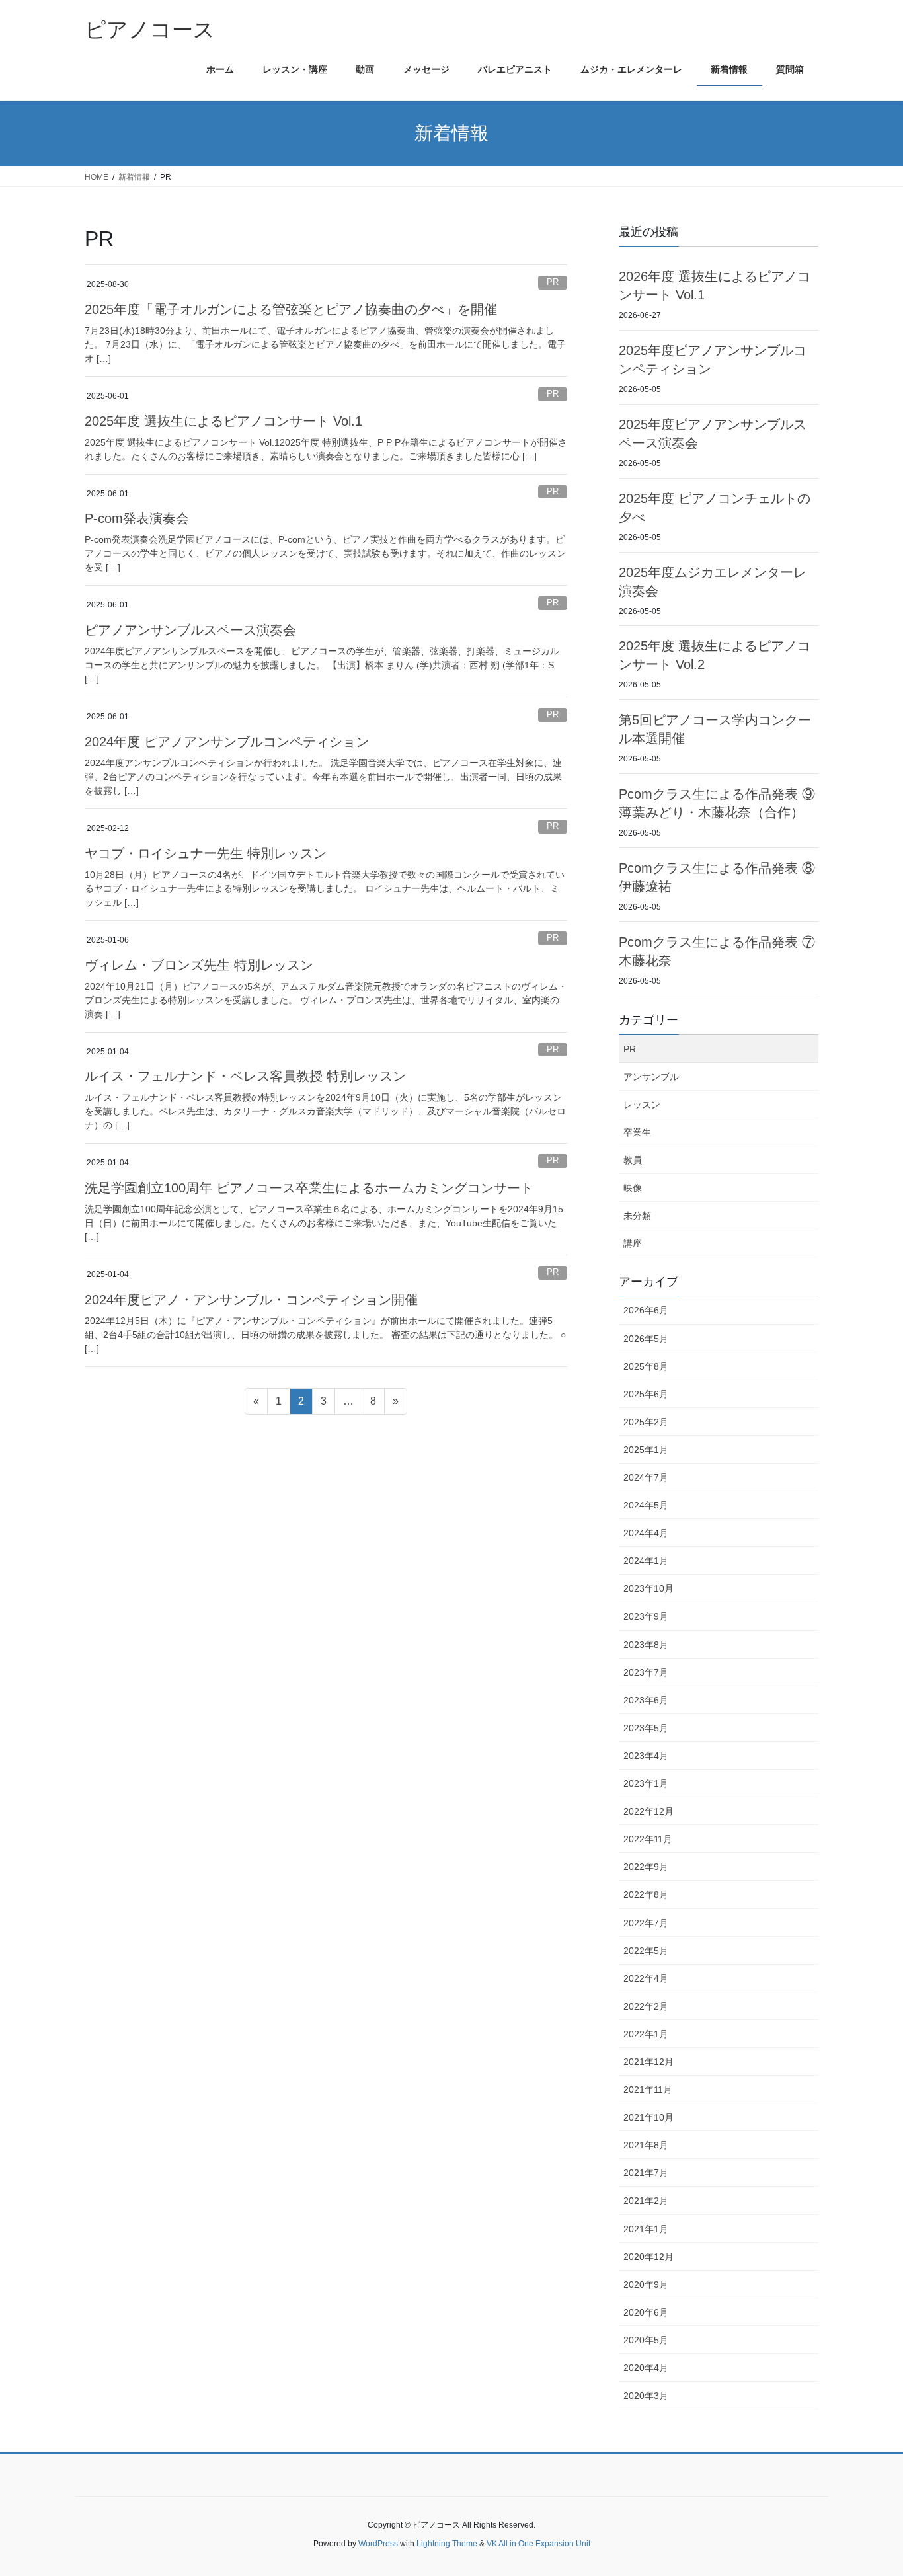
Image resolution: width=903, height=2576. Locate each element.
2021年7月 (646, 2173)
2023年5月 (646, 1728)
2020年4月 (646, 2368)
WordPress (378, 2544)
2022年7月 (646, 1923)
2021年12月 (648, 2062)
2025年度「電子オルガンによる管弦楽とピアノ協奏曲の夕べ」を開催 (291, 309)
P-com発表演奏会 (137, 518)
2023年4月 (646, 1756)
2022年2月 (646, 2006)
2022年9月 (646, 1867)
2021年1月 (646, 2229)
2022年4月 (646, 1978)
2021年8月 (646, 2145)
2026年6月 (646, 1310)
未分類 (637, 1216)
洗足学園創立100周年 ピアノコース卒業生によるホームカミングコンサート (309, 1188)
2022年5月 (646, 1951)
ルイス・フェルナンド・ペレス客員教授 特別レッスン (245, 1076)
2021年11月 (648, 2089)
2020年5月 (646, 2340)
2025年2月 (646, 1422)
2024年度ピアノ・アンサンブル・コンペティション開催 (251, 1300)
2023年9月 (646, 1616)
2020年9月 (646, 2284)
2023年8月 (646, 1645)
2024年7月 (646, 1477)
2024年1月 (646, 1561)
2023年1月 (646, 1783)
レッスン (642, 1105)
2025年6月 (646, 1394)
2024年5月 (646, 1505)
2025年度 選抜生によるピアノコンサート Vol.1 (223, 421)
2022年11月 (648, 1839)
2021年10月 (648, 2117)
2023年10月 (648, 1588)
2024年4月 (646, 1533)
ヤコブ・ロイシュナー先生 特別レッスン (206, 853)
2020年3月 (646, 2396)
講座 (633, 1243)
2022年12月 (648, 1811)
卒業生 (637, 1132)
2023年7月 (646, 1672)
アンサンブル (651, 1077)
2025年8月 (646, 1366)
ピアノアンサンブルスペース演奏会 (190, 630)
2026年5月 (646, 1339)
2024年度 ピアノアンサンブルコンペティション (227, 742)
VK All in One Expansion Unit (538, 2544)
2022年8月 (646, 1894)
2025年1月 (646, 1450)
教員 (633, 1160)
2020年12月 (648, 2257)
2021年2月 (646, 2201)
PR (553, 282)
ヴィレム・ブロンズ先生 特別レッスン (199, 965)
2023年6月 (646, 1700)
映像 (633, 1188)
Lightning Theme (447, 2544)
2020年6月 (646, 2312)
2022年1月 (646, 2034)
